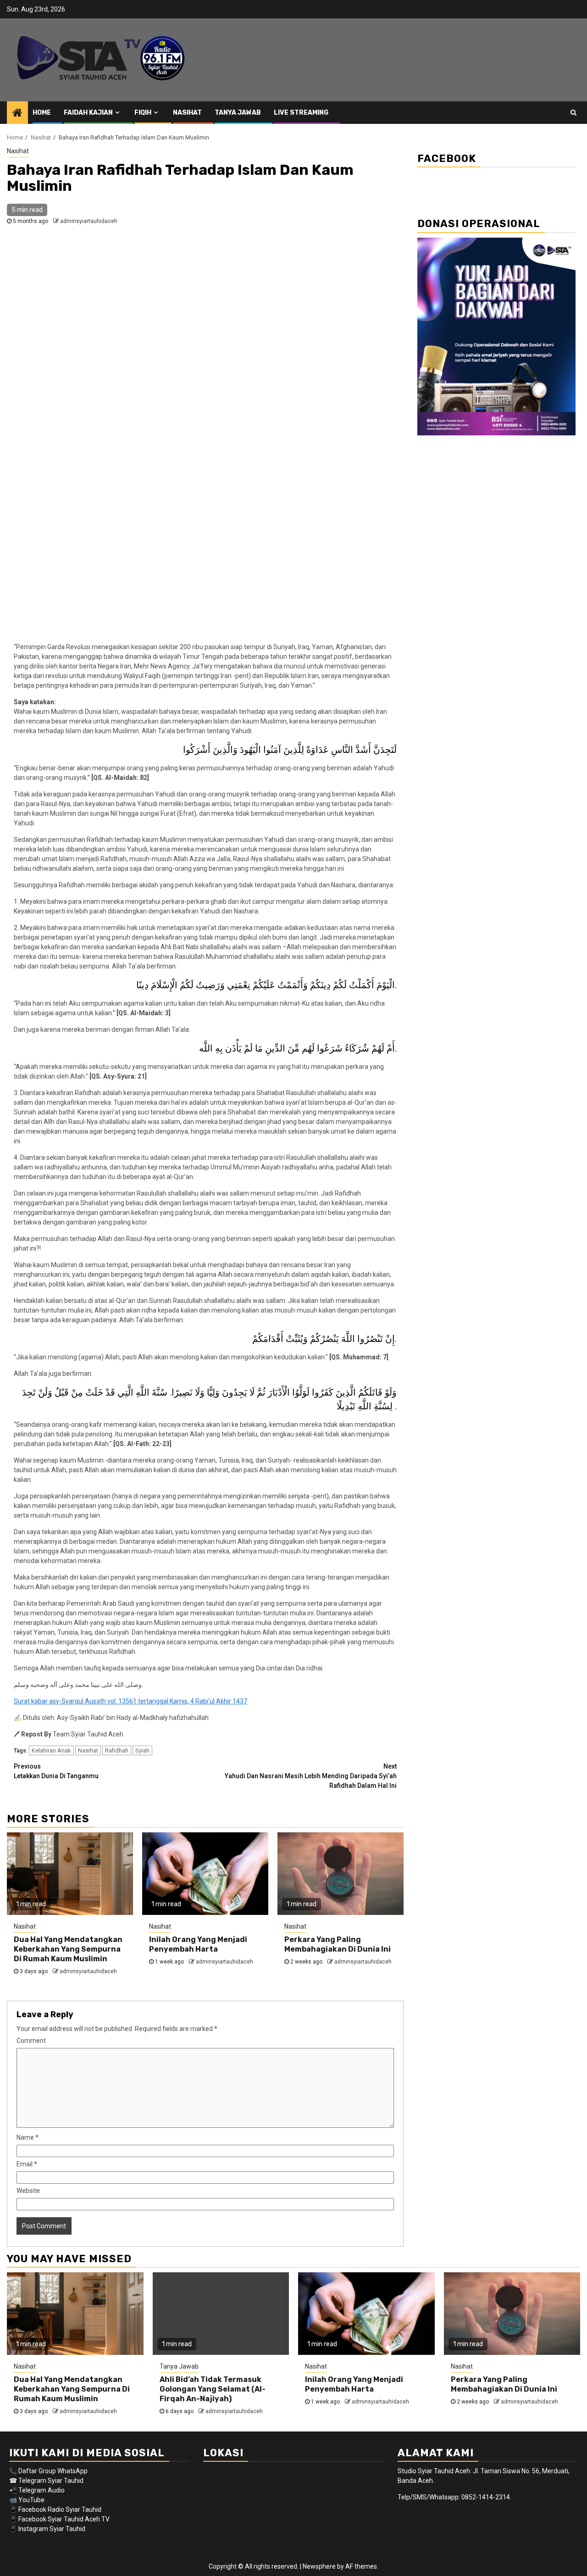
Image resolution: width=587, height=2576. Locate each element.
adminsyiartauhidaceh (89, 221)
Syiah (142, 1750)
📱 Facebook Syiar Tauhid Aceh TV (60, 2519)
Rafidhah (117, 1750)
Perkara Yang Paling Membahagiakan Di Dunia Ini (338, 1944)
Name (28, 2137)
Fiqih (143, 113)
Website (28, 2191)
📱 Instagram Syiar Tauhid (47, 2529)
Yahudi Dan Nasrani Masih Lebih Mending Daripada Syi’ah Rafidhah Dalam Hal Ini (311, 1776)
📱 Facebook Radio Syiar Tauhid (55, 2509)
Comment (31, 2041)
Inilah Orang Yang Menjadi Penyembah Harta (198, 1944)
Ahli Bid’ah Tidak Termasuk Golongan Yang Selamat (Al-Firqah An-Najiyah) (213, 2389)
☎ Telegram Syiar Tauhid (46, 2481)
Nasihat (187, 113)
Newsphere (319, 2566)
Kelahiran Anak (51, 1750)
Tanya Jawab (238, 113)
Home (42, 113)
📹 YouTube (27, 2500)
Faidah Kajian (88, 113)
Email (27, 2164)
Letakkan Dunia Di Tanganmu (56, 1771)
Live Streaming (301, 113)
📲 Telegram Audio (37, 2490)
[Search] (573, 112)
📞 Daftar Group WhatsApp (48, 2471)
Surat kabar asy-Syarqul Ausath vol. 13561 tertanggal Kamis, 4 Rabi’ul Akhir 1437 (130, 1701)
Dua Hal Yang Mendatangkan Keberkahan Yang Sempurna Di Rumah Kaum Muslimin (68, 1949)
